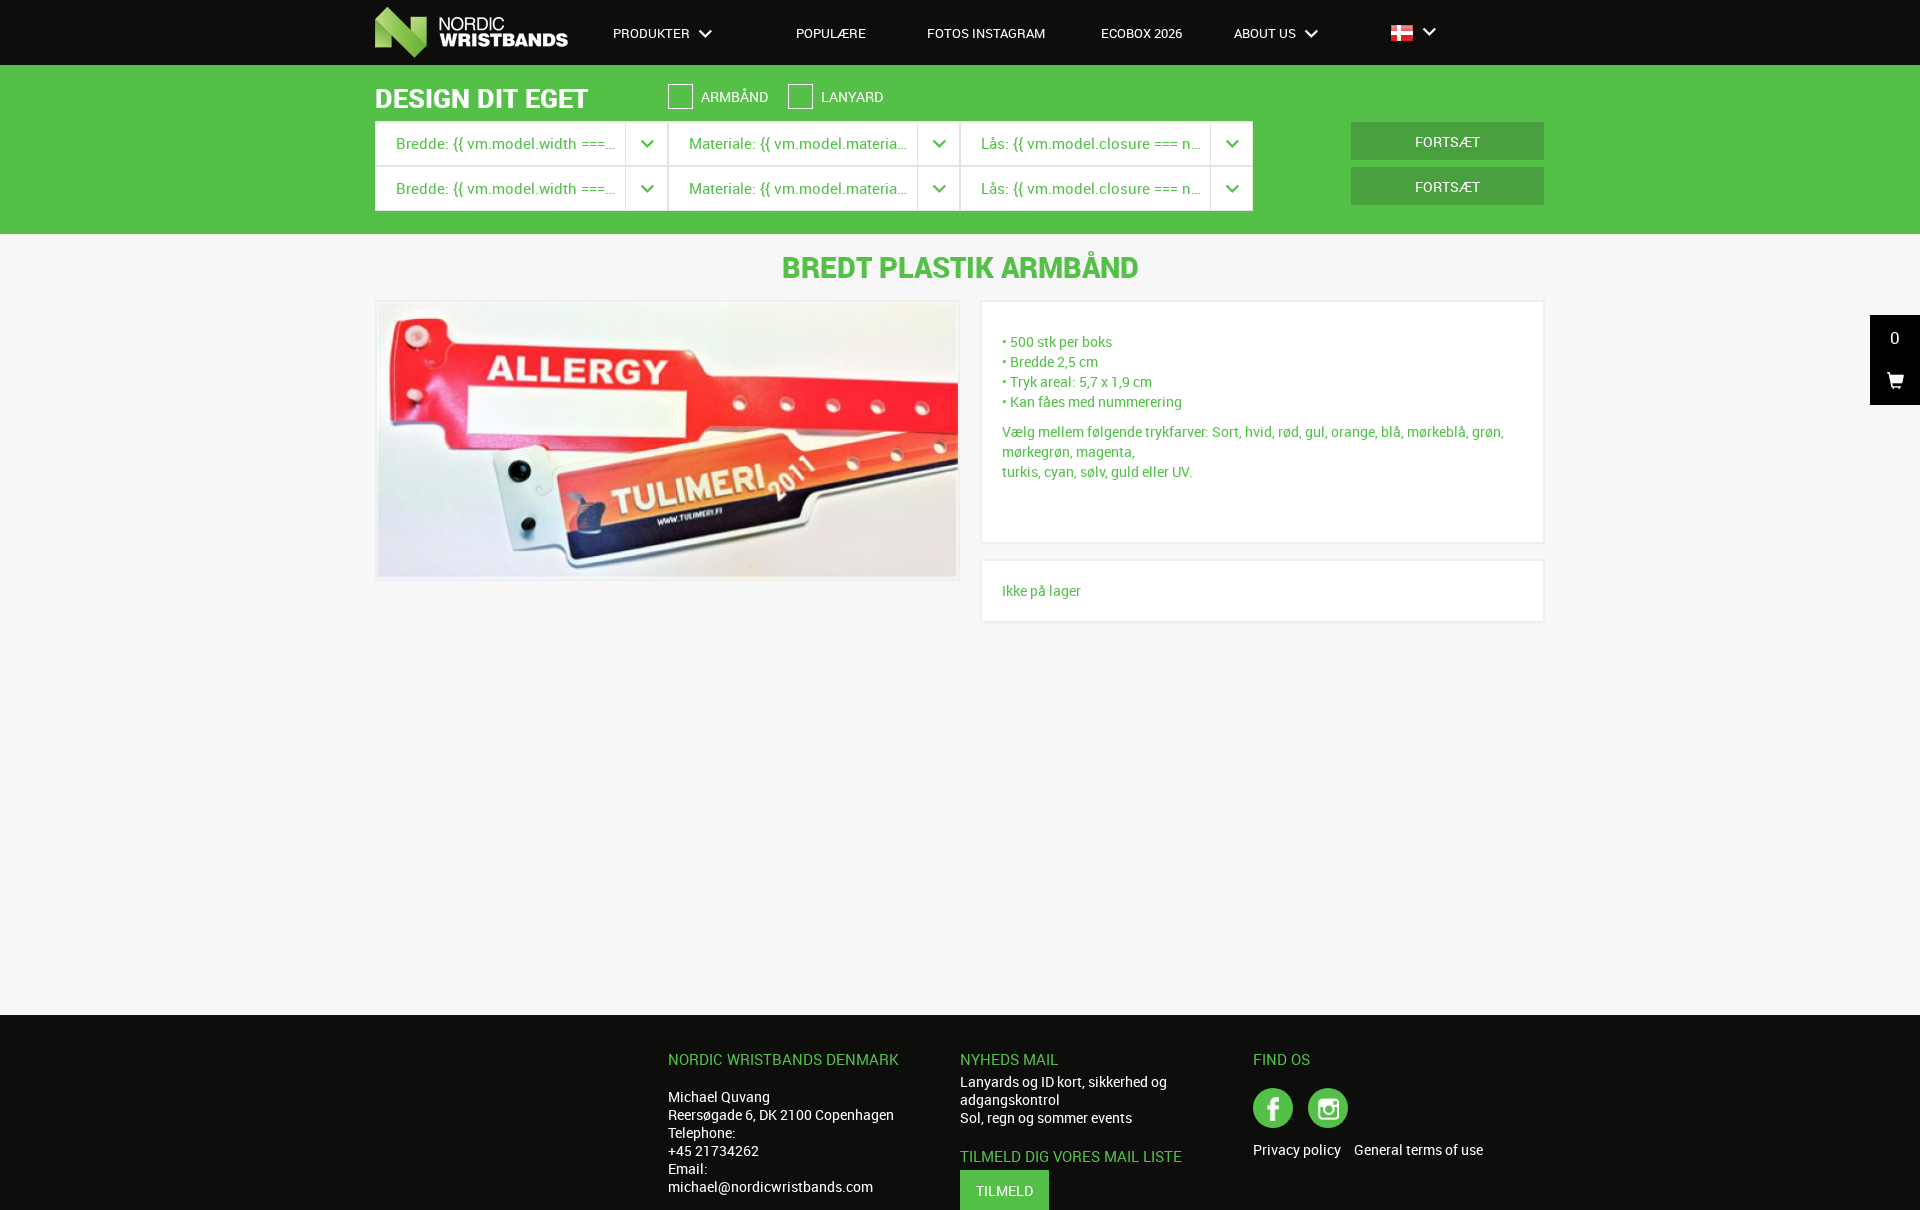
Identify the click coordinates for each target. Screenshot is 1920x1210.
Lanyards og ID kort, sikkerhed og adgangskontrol (1063, 1090)
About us (1266, 33)
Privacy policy (1297, 1150)
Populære (831, 33)
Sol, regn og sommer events (1046, 1117)
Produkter (653, 33)
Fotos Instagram (986, 33)
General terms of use (1418, 1150)
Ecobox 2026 (1141, 33)
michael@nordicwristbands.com (770, 1186)
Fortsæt (1447, 141)
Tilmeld (1004, 1190)
